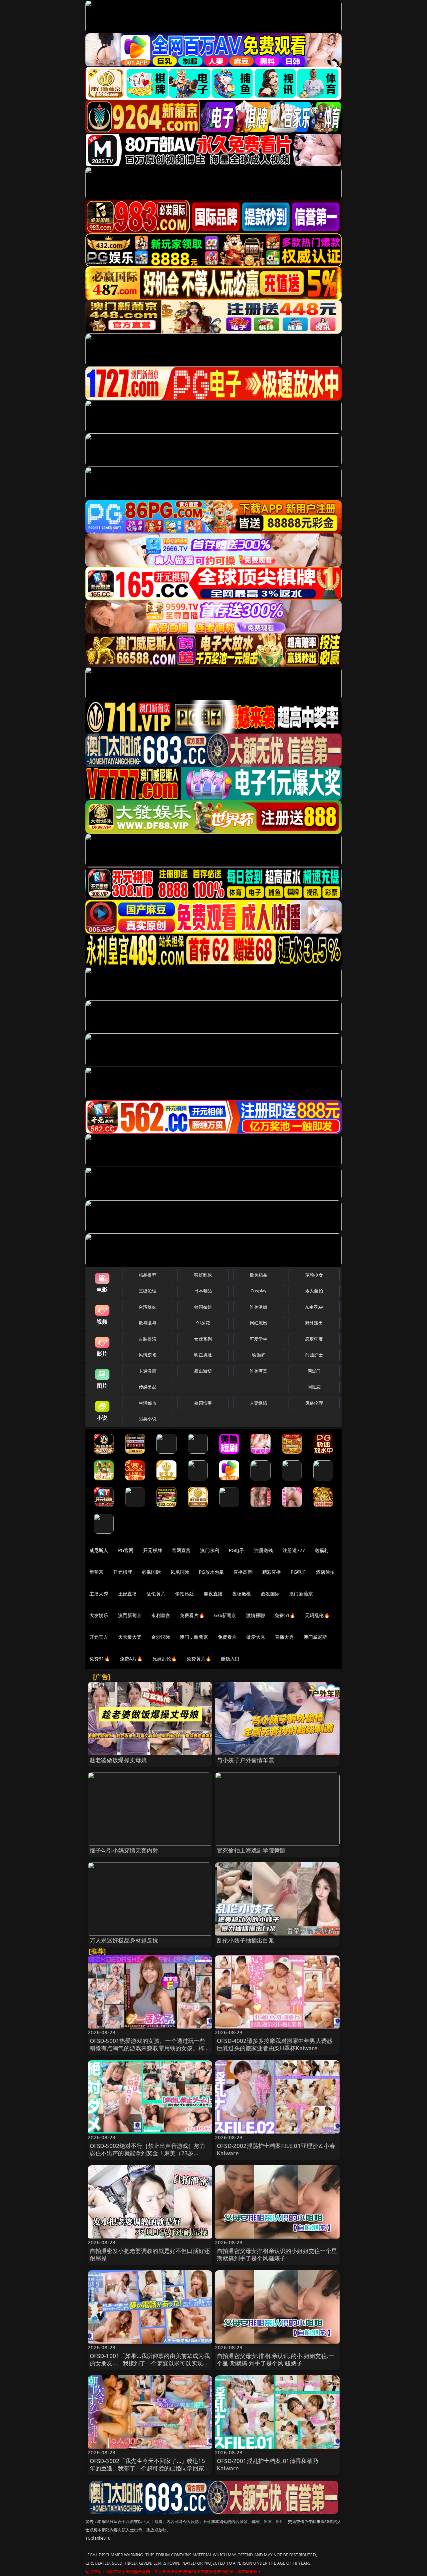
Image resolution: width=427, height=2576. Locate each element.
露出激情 (203, 1371)
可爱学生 (259, 1339)
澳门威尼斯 (315, 1637)
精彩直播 (272, 1572)
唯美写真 (259, 1371)
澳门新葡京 (301, 1594)
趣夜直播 (213, 1594)
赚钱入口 (230, 1659)
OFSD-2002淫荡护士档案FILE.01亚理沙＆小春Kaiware (276, 2149)
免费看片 (227, 1637)
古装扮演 (148, 1339)
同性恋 (314, 1387)
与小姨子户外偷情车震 (246, 1760)
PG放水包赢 (211, 1572)
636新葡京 (225, 1615)
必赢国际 (151, 1572)
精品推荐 (148, 1275)
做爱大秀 (256, 1637)
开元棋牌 (153, 1550)
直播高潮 (243, 1572)
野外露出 (314, 1323)
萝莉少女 (314, 1275)
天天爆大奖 (130, 1637)
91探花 (203, 1323)
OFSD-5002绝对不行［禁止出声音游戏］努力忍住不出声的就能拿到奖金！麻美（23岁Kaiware (148, 2153)
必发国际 (270, 1594)
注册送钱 (264, 1550)
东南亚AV (314, 1307)
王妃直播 (128, 1594)
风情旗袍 (148, 1355)
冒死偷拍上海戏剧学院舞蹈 (251, 1850)
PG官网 (126, 1550)
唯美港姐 (259, 1307)
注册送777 (294, 1550)
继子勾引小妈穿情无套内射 (124, 1850)
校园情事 (203, 1403)
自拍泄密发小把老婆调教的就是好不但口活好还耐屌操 (150, 2254)
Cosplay (259, 1291)
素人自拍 (314, 1291)
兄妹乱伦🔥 (165, 1659)
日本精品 (203, 1291)
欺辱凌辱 (148, 1323)
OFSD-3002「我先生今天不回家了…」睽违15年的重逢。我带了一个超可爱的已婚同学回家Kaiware (147, 2468)
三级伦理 (148, 1291)
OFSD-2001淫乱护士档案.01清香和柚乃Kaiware (268, 2464)
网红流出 (259, 1323)
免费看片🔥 (192, 1615)
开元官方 (99, 1637)
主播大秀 (99, 1594)
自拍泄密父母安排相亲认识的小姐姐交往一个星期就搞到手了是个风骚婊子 (277, 2254)
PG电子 (237, 1550)
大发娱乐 (99, 1615)
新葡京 (96, 1572)
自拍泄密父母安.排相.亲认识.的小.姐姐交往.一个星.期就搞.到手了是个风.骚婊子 (276, 2359)
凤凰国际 (180, 1572)
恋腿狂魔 (314, 1339)
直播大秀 (284, 1637)
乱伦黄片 (156, 1594)
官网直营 (181, 1550)
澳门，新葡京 (194, 1637)
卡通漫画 (148, 1371)
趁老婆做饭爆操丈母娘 (118, 1760)
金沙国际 (161, 1637)
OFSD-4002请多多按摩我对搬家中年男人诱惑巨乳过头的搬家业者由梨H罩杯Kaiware (275, 2044)
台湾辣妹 (148, 1307)
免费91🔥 (100, 1659)
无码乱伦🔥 (317, 1615)
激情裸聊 (256, 1615)
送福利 (322, 1550)
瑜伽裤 (258, 1355)
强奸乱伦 (203, 1275)
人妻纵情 (259, 1403)
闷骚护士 (314, 1355)
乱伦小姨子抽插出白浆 (246, 1940)
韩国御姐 (203, 1307)
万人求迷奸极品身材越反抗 (124, 1940)
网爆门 (314, 1371)
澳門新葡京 (130, 1615)
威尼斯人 (99, 1550)
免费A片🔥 (131, 1659)
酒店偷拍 (325, 1572)
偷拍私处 (185, 1594)
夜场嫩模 (242, 1594)
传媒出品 (148, 1387)
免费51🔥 (285, 1615)
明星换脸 (203, 1355)
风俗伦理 (314, 1403)
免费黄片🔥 (199, 1659)
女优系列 (203, 1339)
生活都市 (148, 1403)
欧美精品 (259, 1275)
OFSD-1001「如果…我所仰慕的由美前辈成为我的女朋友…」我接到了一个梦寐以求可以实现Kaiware (150, 2363)
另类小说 (148, 1419)
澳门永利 (210, 1550)
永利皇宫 (161, 1615)
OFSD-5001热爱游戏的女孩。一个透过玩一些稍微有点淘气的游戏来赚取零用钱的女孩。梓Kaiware (148, 2048)
